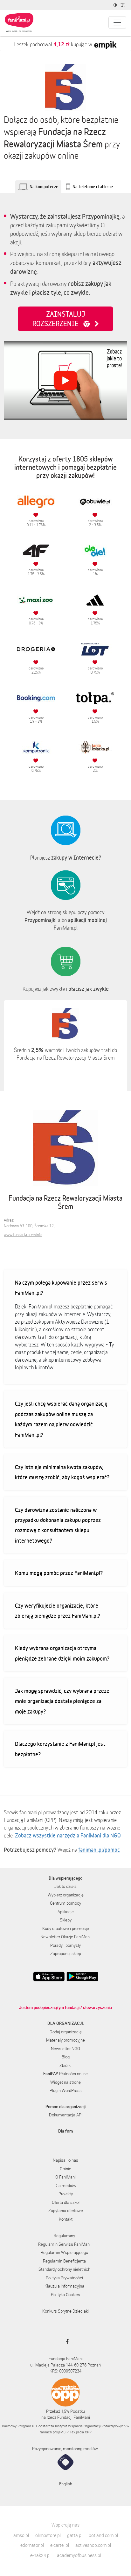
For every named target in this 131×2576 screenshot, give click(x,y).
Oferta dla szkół (66, 2202)
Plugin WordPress (66, 2090)
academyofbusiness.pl (79, 2555)
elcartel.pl (60, 2545)
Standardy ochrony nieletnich (64, 2269)
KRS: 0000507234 (65, 2371)
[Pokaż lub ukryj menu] (117, 23)
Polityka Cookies (65, 2295)
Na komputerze (44, 187)
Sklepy (66, 1920)
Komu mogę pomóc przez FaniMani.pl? (59, 1573)
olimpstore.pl (48, 2535)
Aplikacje (66, 1912)
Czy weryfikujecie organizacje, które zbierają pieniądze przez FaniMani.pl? (58, 1611)
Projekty (66, 2194)
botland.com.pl (103, 2535)
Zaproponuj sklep (66, 1953)
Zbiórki (65, 2065)
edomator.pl (32, 2545)
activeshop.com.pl (93, 2545)
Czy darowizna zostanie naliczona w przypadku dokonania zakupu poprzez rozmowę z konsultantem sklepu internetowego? (58, 1525)
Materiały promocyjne (65, 2040)
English (66, 2484)
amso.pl (21, 2535)
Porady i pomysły (65, 1945)
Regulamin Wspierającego (64, 2252)
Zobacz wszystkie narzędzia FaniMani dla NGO (68, 1835)
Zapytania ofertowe (66, 2211)
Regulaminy (64, 2236)
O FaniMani (65, 2177)
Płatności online (65, 2074)
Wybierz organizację (66, 1895)
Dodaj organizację (66, 2032)
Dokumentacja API (66, 2115)
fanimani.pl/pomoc (99, 1850)
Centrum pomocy (65, 1903)
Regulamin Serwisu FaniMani (64, 2244)
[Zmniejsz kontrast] (116, 5)
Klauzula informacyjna (64, 2286)
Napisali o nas (65, 2160)
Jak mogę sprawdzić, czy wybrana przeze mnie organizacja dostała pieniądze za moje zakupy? (62, 1701)
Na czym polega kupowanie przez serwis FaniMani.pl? (61, 1288)
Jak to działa (65, 1886)
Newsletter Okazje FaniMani (65, 1937)
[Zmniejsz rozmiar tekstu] (124, 5)
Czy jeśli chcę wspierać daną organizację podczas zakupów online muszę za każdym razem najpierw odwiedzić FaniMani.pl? (61, 1419)
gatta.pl (75, 2535)
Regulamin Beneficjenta (64, 2261)
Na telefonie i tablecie (93, 187)
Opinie (65, 2169)
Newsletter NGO (65, 2049)
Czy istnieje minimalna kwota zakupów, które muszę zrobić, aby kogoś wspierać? (62, 1472)
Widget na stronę (65, 2082)
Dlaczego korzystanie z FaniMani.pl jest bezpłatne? (60, 1749)
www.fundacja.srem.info (23, 1235)
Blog (66, 2057)
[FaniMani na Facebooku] (66, 2341)
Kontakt (66, 2219)
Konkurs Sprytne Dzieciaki (65, 2311)
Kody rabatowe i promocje (66, 1928)
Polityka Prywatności (64, 2278)
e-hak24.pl (40, 2555)
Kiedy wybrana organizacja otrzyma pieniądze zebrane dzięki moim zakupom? (62, 1653)
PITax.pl (72, 2432)
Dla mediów (65, 2185)
